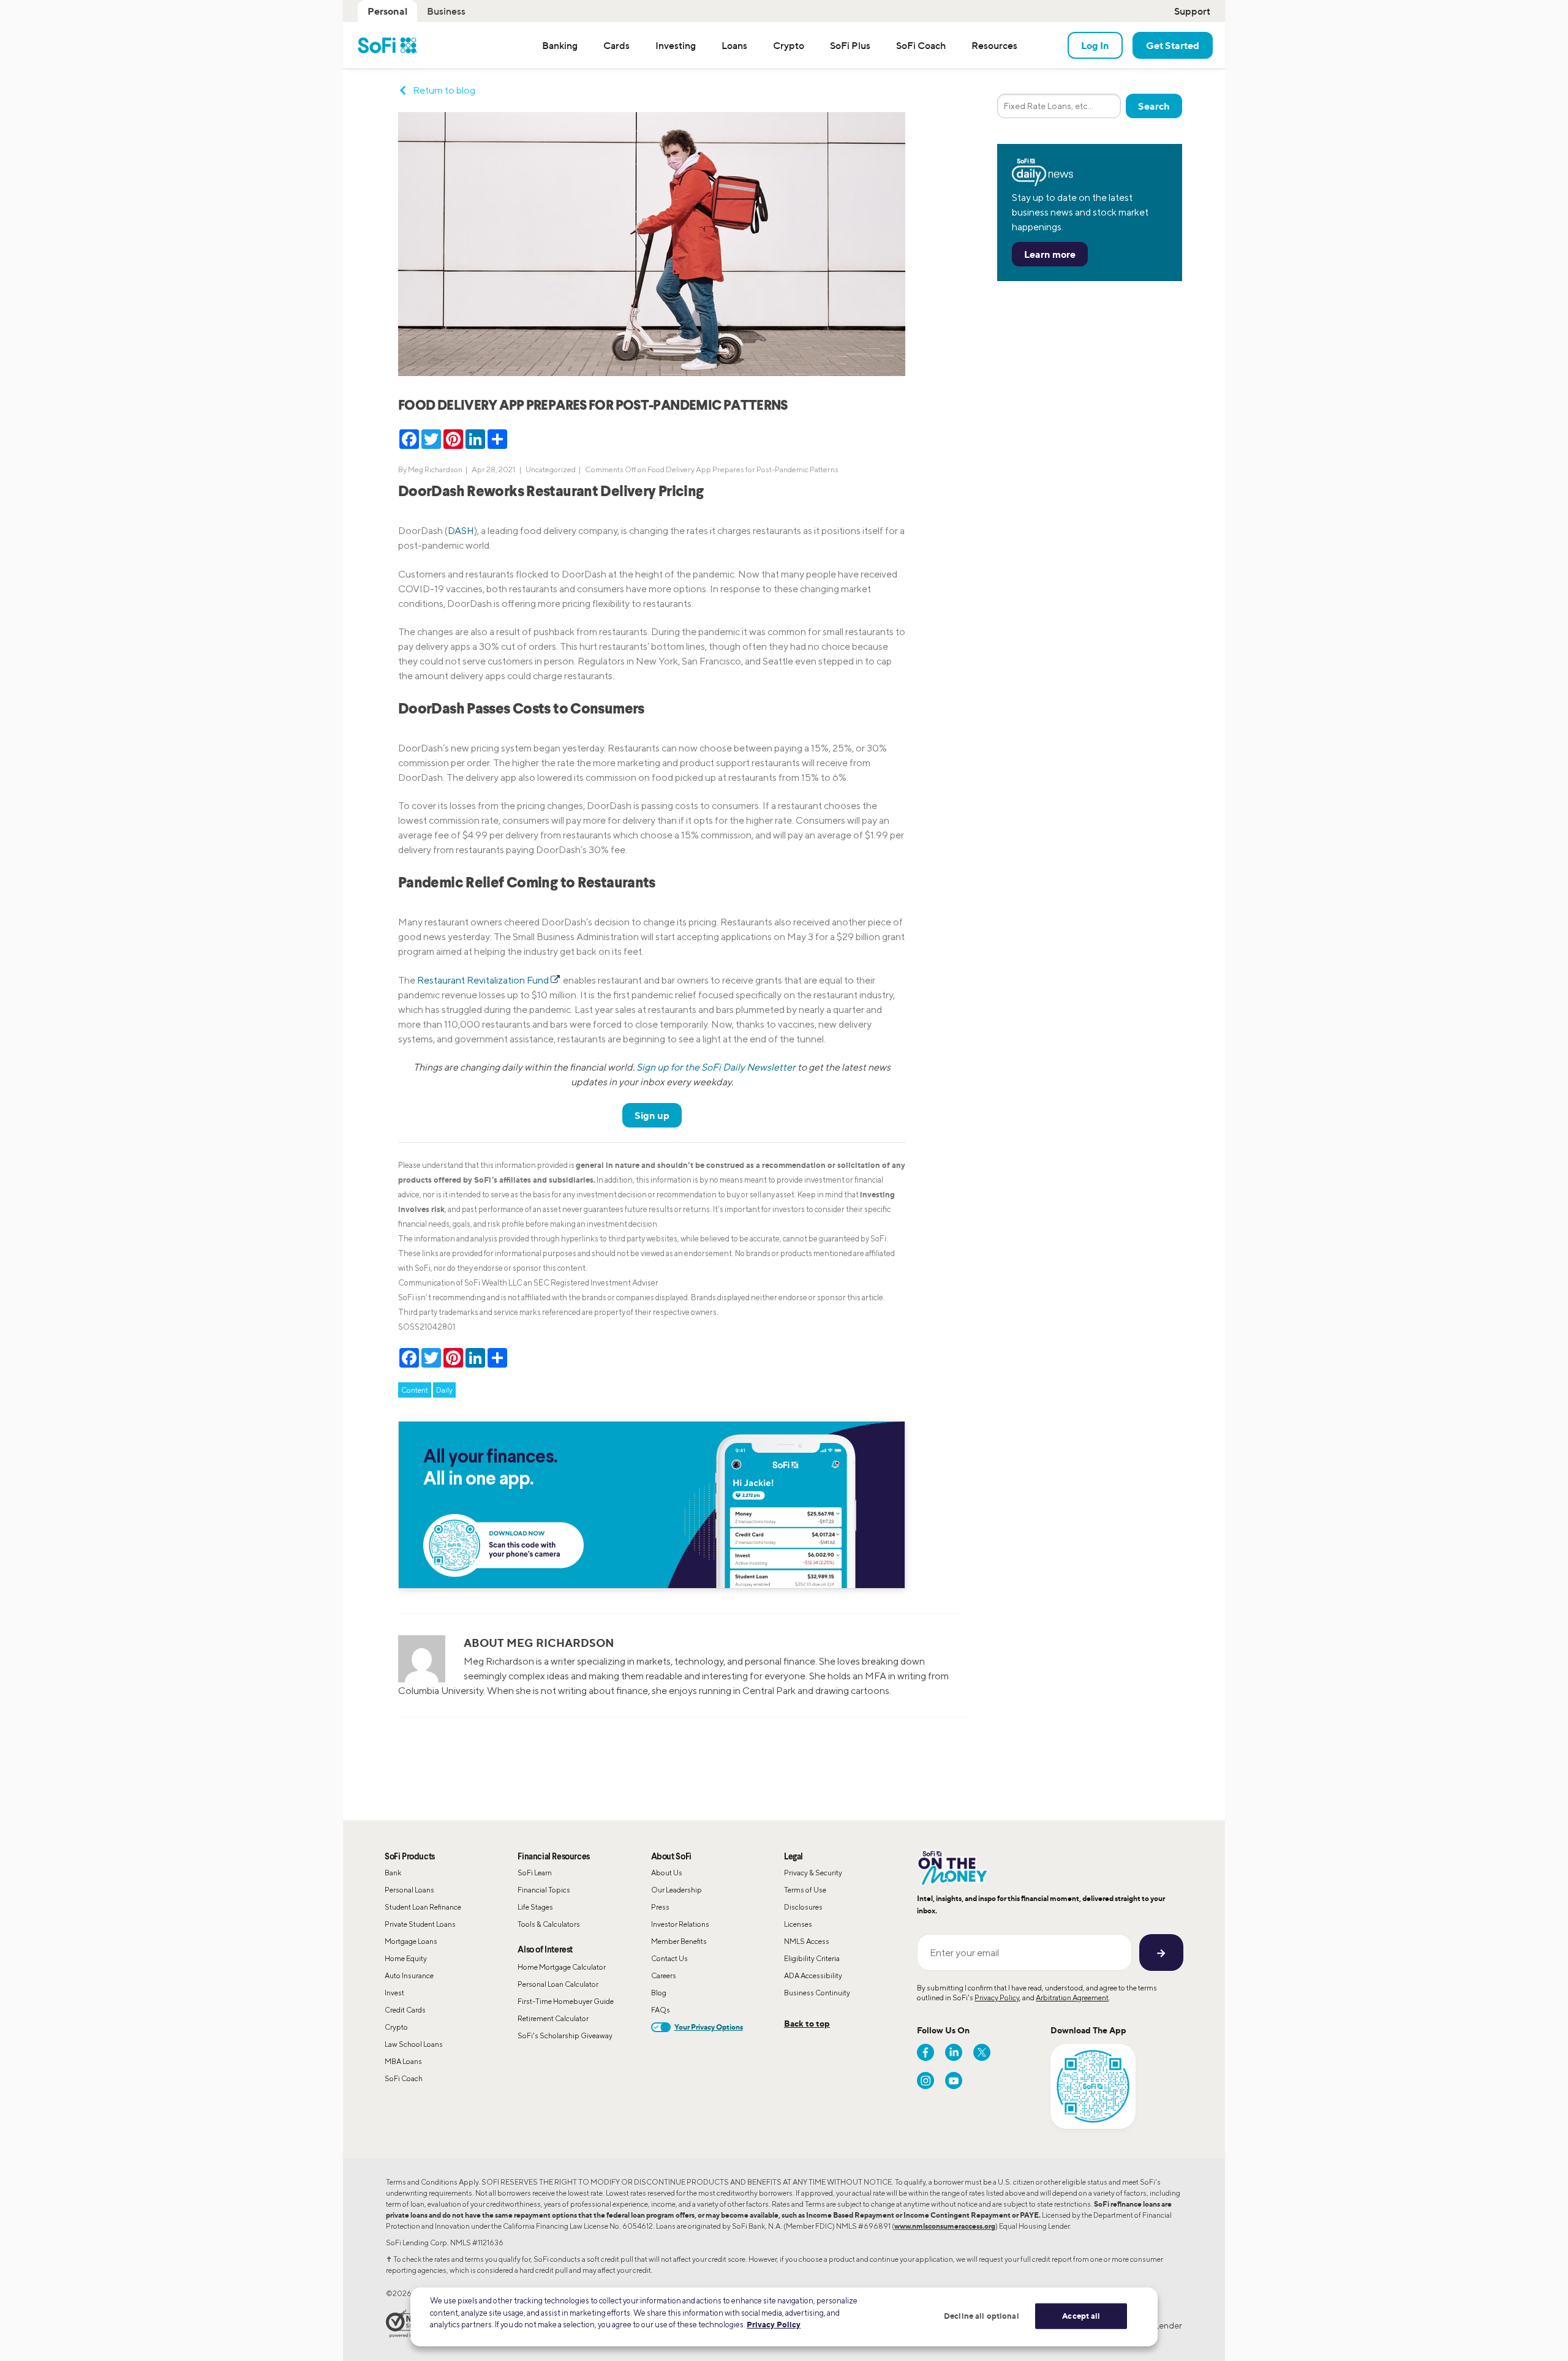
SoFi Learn (535, 1873)
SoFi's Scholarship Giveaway (565, 2035)
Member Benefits (679, 1941)
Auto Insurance (409, 1975)
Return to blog (444, 90)
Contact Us (669, 1958)
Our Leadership (677, 1890)
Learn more (1050, 254)
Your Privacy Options (709, 2027)
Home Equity (406, 1958)
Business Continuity (817, 1993)
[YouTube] (954, 2080)
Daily (444, 1390)
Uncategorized (551, 469)
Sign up (652, 1115)
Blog (659, 1993)
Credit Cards (405, 2010)
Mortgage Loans (411, 1941)
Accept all (1081, 2316)
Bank (393, 1873)
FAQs (661, 2010)
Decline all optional (982, 2316)
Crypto (396, 2027)
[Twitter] (982, 2052)
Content (415, 1390)
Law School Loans (414, 2044)
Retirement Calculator (553, 2018)
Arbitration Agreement (1072, 1998)
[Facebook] (925, 2052)
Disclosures (803, 1907)
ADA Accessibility (813, 1975)
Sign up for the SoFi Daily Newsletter (716, 1067)
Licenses (798, 1924)
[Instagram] (925, 2080)
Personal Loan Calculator (558, 1984)
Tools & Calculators (549, 1924)
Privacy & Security (813, 1873)
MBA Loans (403, 2061)
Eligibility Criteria (812, 1958)
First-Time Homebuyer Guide (566, 2001)
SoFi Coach (404, 2078)
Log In (1095, 45)
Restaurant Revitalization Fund (483, 980)
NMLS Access (807, 1941)
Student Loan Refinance (423, 1907)
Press (660, 1907)
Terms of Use (805, 1890)
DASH (461, 531)
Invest (394, 1993)
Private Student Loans (420, 1924)
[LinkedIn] (954, 2052)
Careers (664, 1975)
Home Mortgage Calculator (562, 1967)
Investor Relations (680, 1924)
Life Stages (535, 1907)
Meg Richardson (435, 469)
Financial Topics (544, 1890)
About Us (667, 1873)
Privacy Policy (997, 1998)
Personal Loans (409, 1890)
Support (1192, 11)
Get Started (1173, 45)
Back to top (807, 2023)
